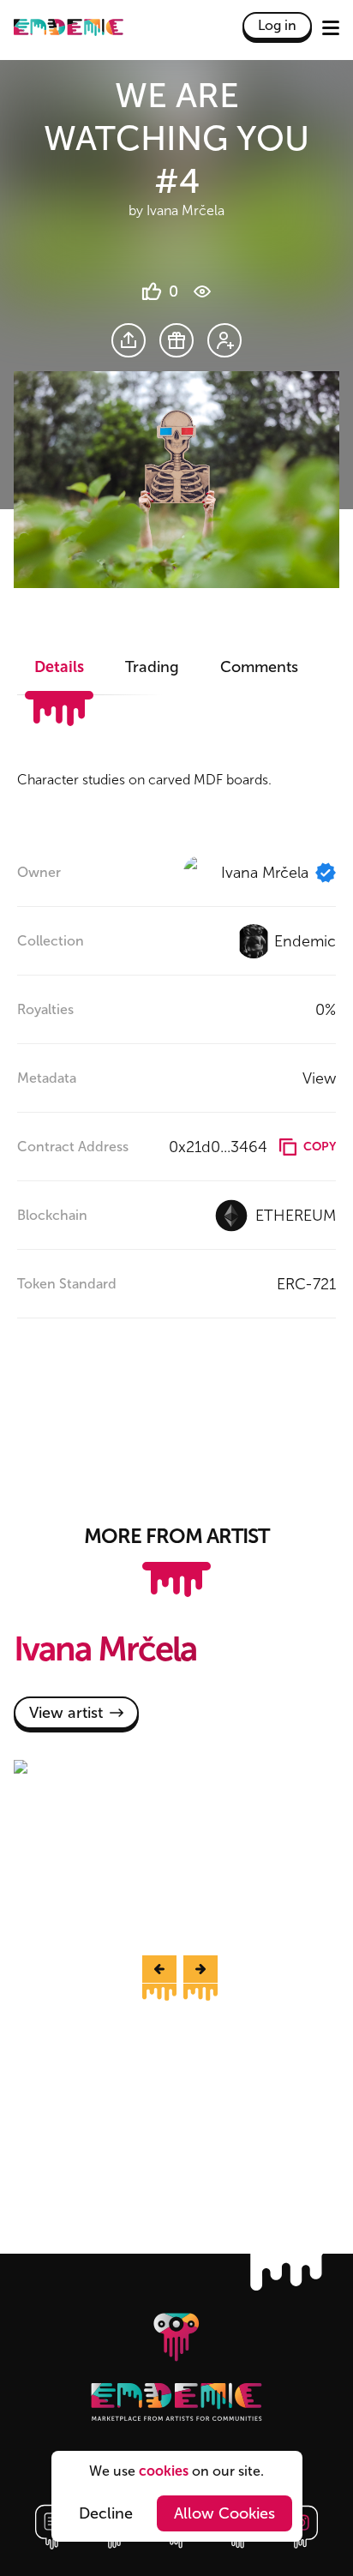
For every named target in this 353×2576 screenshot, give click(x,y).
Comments (259, 667)
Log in (277, 25)
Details (59, 667)
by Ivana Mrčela (176, 210)
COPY (320, 1147)
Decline (106, 2513)
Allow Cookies (224, 2513)
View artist (66, 1713)
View (319, 1078)
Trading (152, 667)
